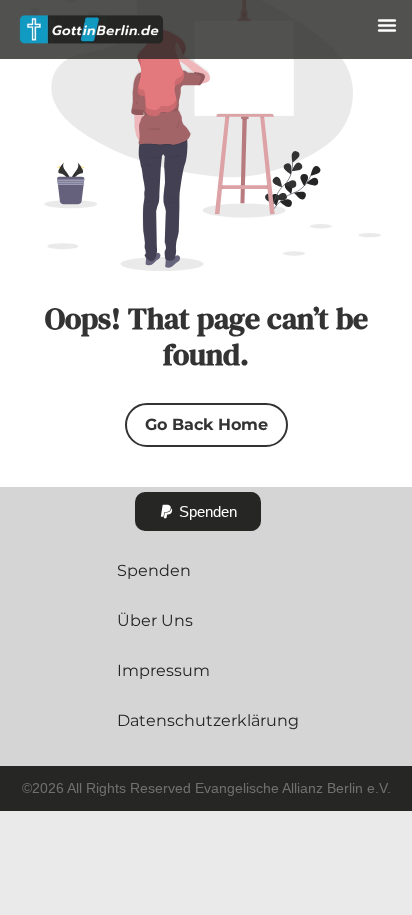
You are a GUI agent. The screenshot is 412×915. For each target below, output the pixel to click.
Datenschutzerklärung (208, 720)
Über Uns (155, 620)
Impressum (163, 670)
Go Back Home (206, 424)
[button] (387, 25)
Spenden (154, 570)
